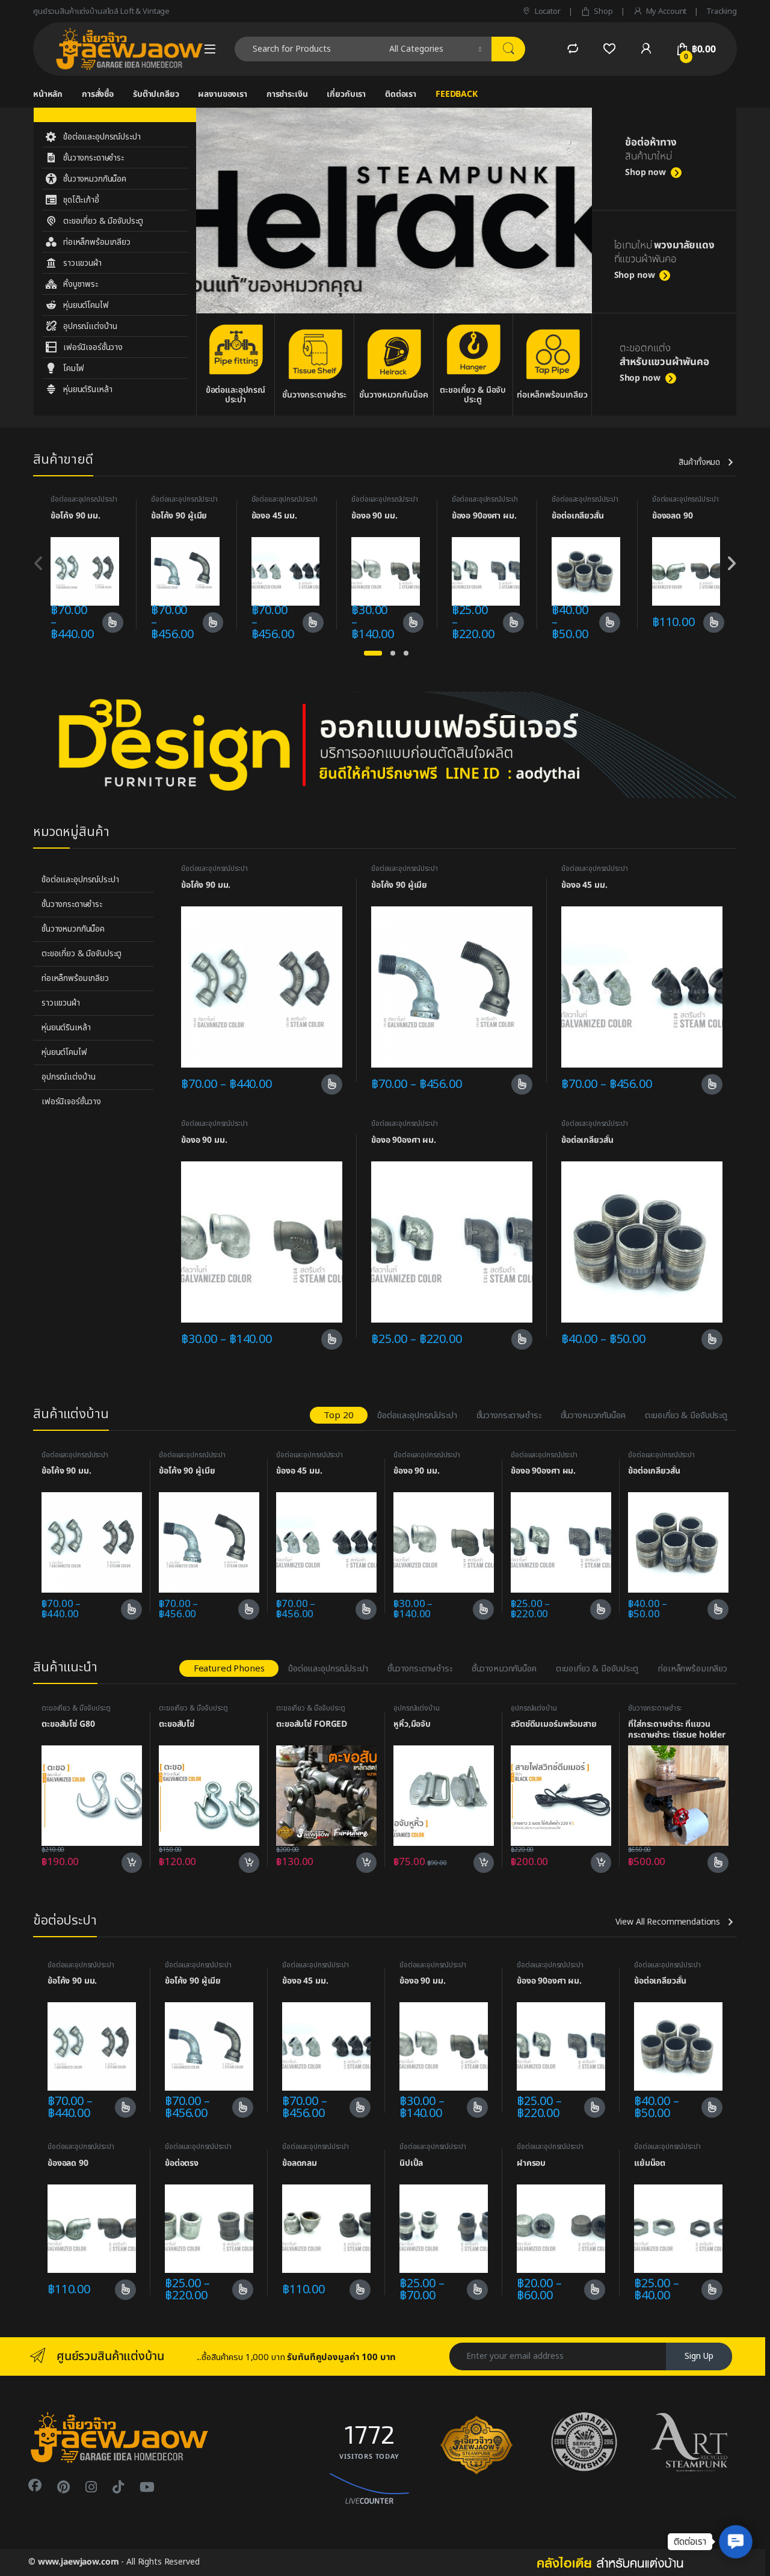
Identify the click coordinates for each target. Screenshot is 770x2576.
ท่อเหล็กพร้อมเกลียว (75, 978)
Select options (109, 622)
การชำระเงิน (287, 94)
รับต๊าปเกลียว (156, 94)
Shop (603, 11)
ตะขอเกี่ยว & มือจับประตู (82, 954)
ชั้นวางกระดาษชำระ (72, 904)
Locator (548, 11)
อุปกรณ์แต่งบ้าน (68, 1077)
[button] (373, 653)
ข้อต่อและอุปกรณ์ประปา (84, 499)
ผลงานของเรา (222, 94)
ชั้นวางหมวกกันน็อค (73, 929)
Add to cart (132, 1863)
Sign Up (699, 2356)
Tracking (722, 11)
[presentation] (731, 565)
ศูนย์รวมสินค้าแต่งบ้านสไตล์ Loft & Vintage (101, 11)
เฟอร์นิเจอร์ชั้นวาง (71, 1102)
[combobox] (309, 49)
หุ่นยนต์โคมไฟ (64, 1052)
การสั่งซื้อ (98, 94)
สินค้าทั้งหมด (699, 463)
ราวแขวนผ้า (61, 1003)
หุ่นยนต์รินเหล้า (66, 1028)
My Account (666, 11)
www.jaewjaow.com (79, 2562)
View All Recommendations (668, 1922)
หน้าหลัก (48, 94)
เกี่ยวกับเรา (346, 94)
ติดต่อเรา (401, 94)
